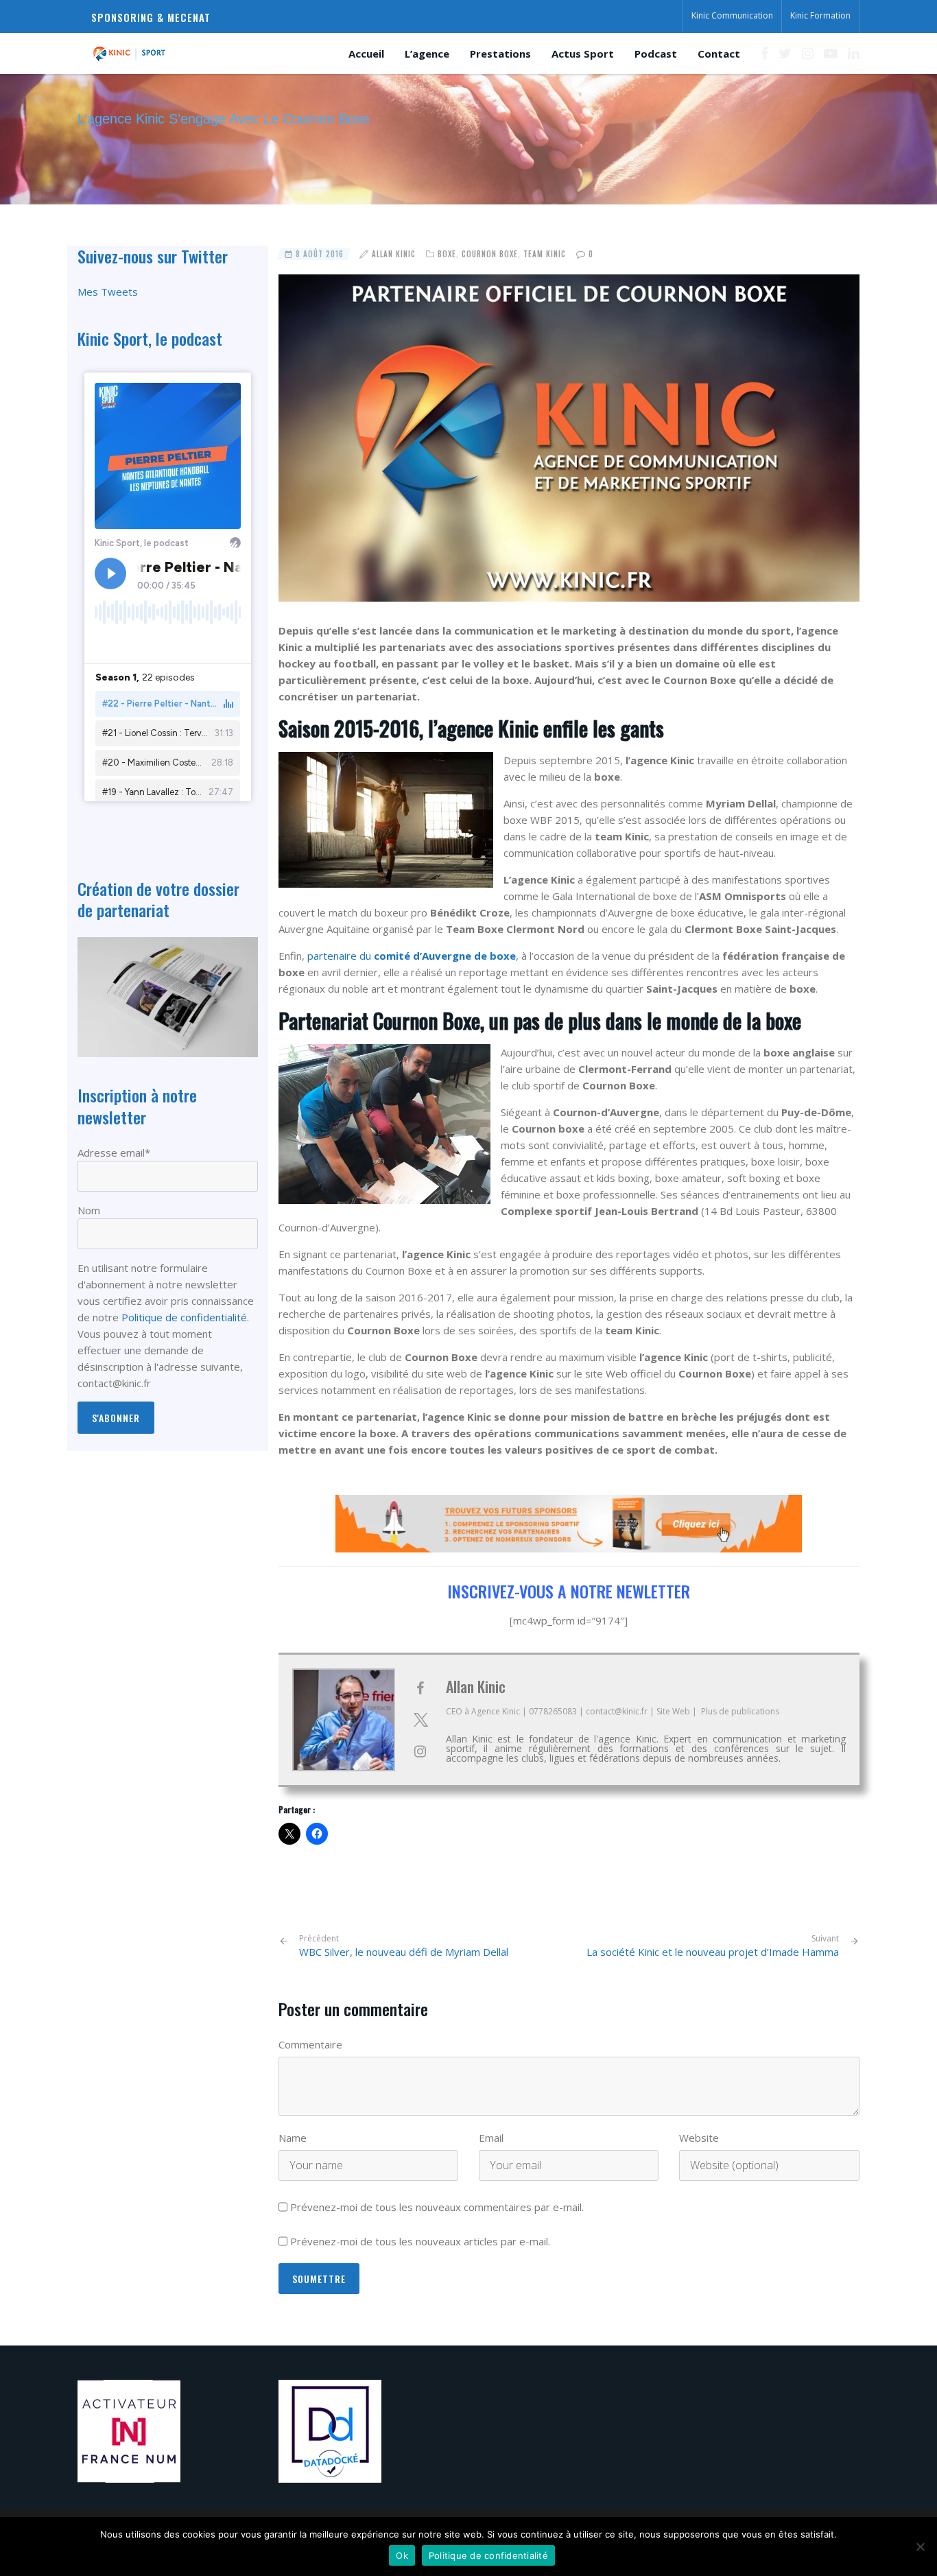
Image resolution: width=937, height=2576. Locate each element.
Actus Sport (583, 54)
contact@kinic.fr (617, 1711)
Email (491, 2138)
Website (699, 2138)
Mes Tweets (108, 292)
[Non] (920, 2547)
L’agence (427, 54)
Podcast (656, 54)
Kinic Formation (820, 15)
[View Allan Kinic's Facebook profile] (420, 1688)
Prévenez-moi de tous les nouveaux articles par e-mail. (420, 2241)
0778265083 (553, 1711)
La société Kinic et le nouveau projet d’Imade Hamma (713, 1952)
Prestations (500, 54)
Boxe (447, 254)
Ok (402, 2555)
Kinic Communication (732, 15)
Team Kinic (545, 254)
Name (293, 2138)
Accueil (366, 54)
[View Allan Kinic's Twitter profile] (420, 1720)
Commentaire (310, 2044)
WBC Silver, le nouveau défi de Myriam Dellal (404, 1946)
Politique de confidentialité (184, 1317)
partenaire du (412, 956)
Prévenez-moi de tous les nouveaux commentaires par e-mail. (437, 2207)
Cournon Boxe (490, 254)
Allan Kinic (394, 254)
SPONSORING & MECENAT (151, 17)
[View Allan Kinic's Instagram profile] (420, 1751)
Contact (719, 54)
